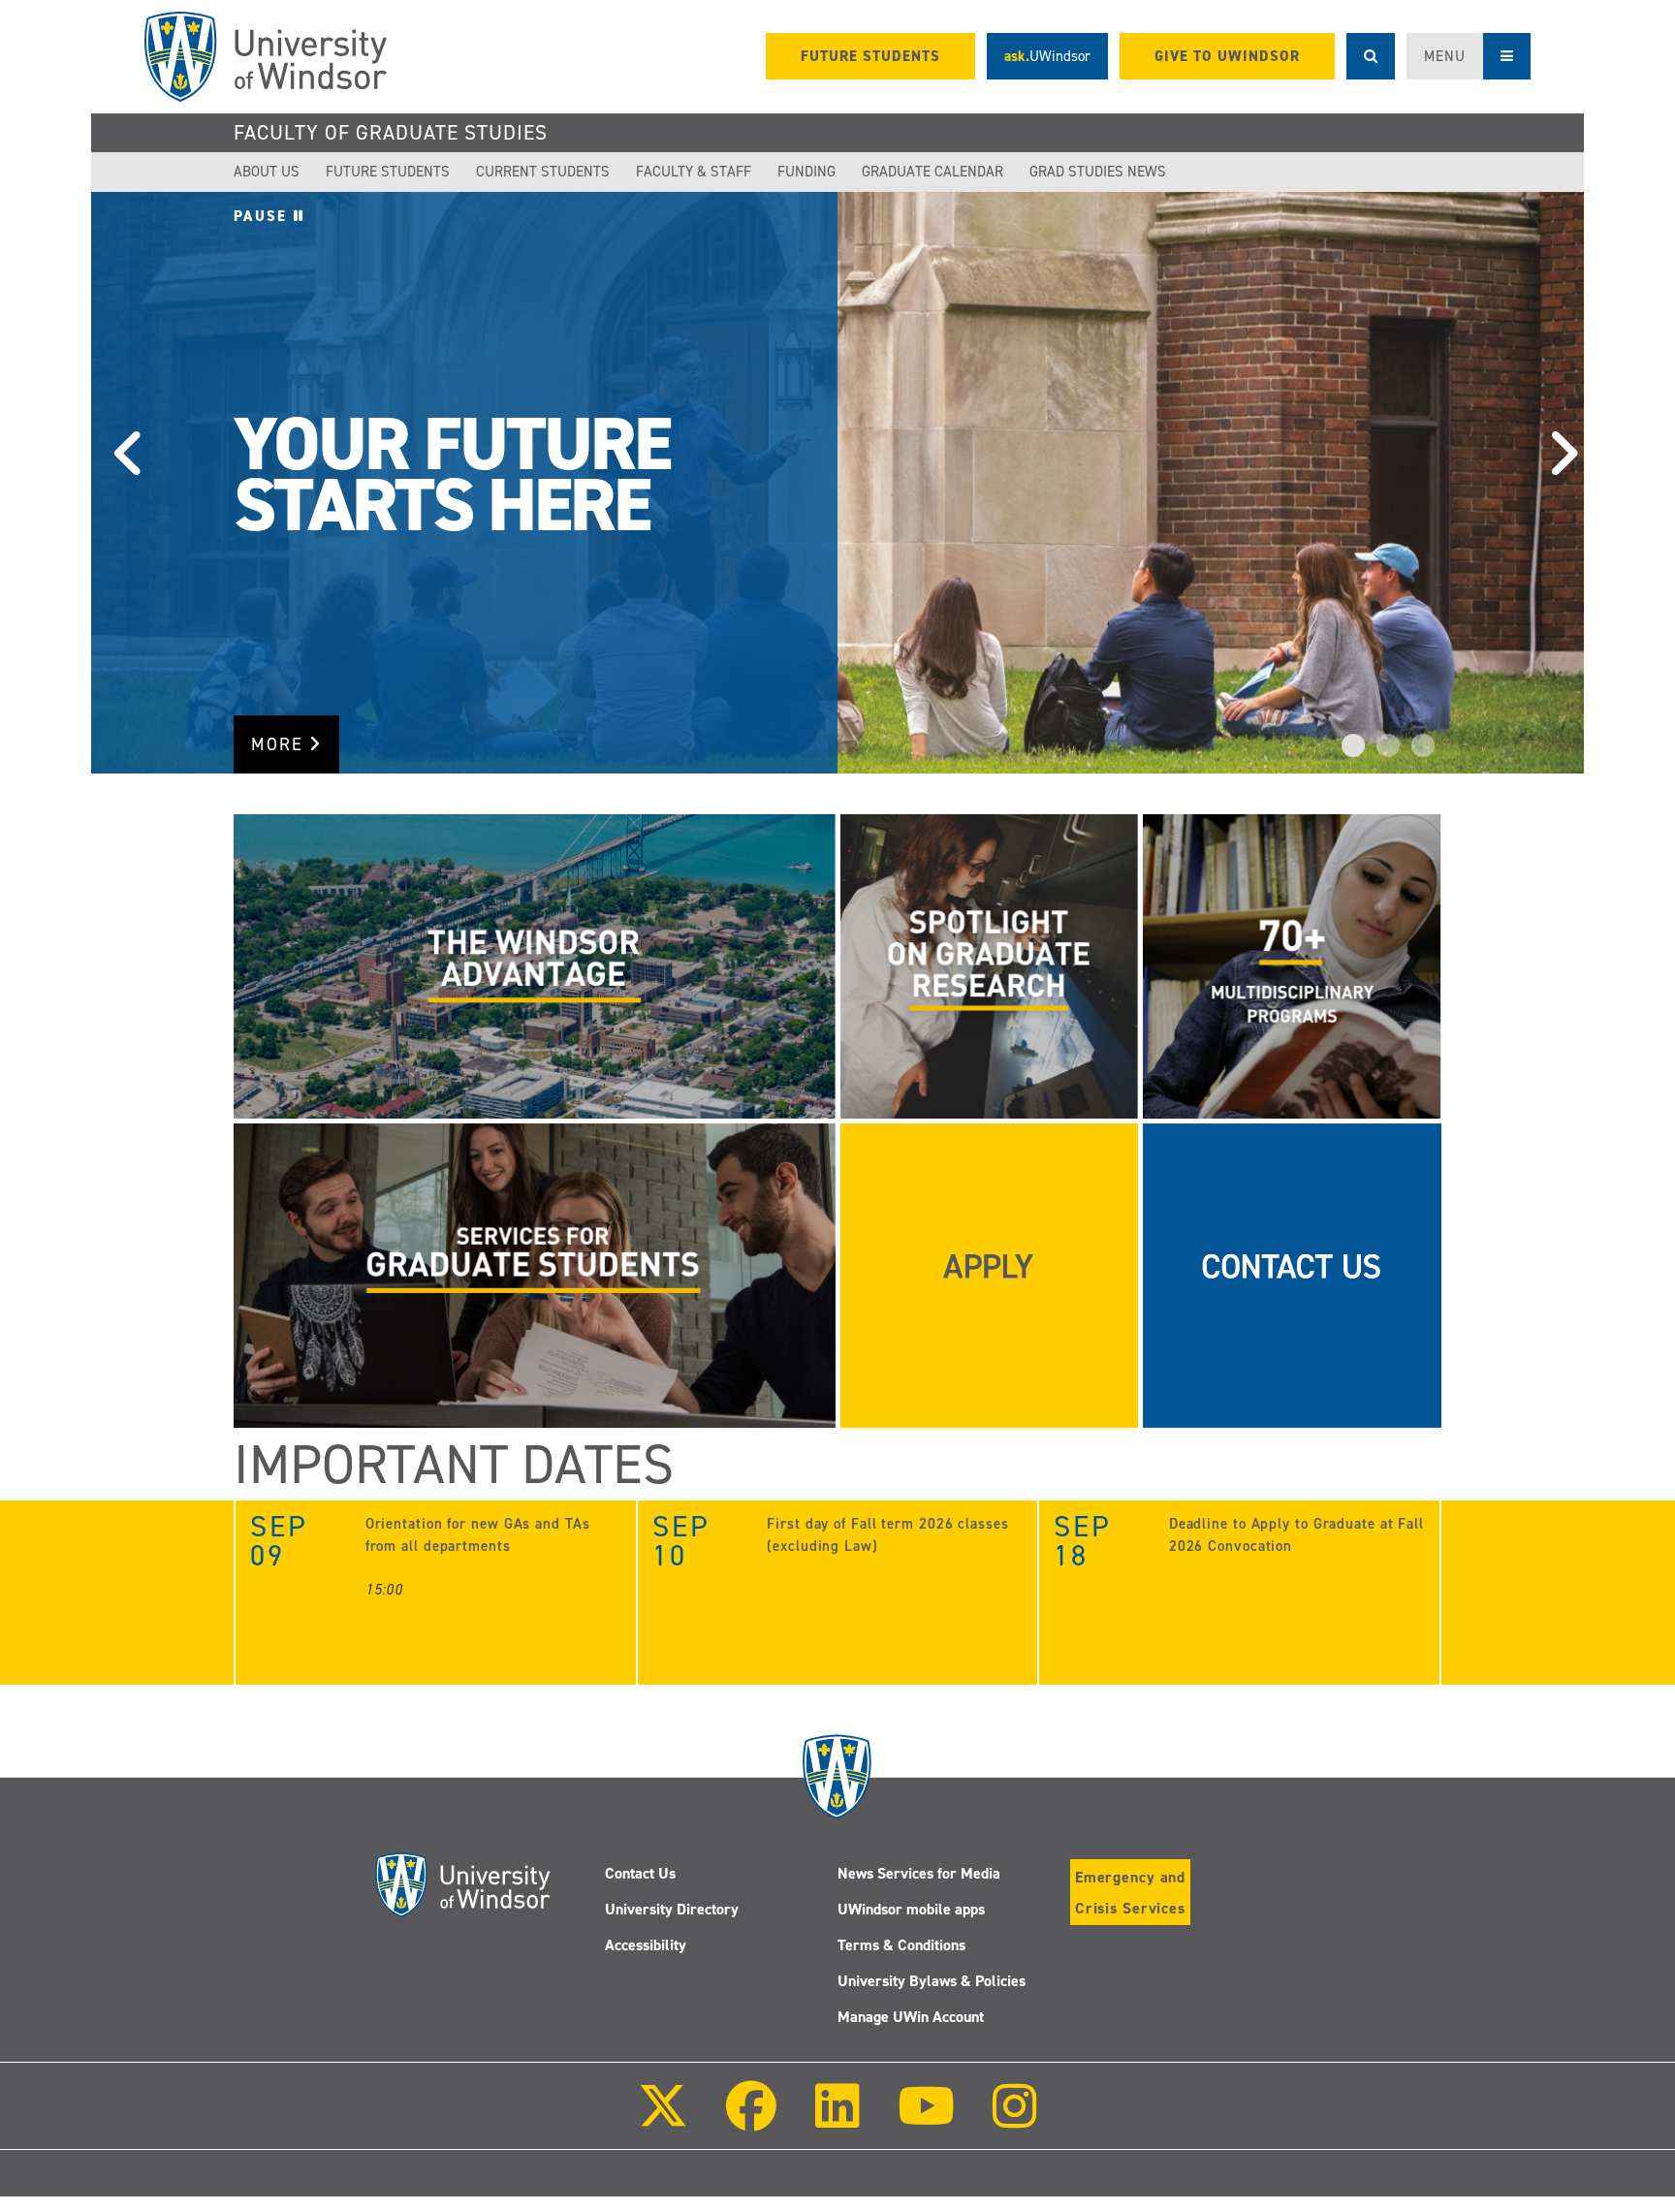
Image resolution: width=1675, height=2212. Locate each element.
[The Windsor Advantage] (534, 965)
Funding (806, 172)
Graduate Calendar (932, 172)
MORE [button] (280, 744)
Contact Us (640, 1873)
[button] (120, 483)
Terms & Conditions (901, 1945)
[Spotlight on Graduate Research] (990, 965)
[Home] (266, 57)
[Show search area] (1371, 56)
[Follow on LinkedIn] (837, 2119)
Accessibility (646, 1945)
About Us (267, 172)
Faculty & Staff (694, 172)
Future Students (388, 172)
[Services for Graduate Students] (534, 1275)
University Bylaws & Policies (932, 1981)
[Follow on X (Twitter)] (663, 2119)
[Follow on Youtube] (926, 2119)
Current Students (543, 172)
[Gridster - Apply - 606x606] (990, 1275)
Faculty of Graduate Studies (391, 133)
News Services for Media (919, 1873)
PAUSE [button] (264, 216)
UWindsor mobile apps (911, 1909)
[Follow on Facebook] (751, 2119)
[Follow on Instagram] (1015, 2119)
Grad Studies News (1098, 172)
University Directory (672, 1909)
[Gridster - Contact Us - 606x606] (1292, 1275)
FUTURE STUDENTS (870, 56)
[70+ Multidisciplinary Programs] (1292, 965)
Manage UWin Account (911, 2017)
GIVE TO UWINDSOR (1227, 56)
